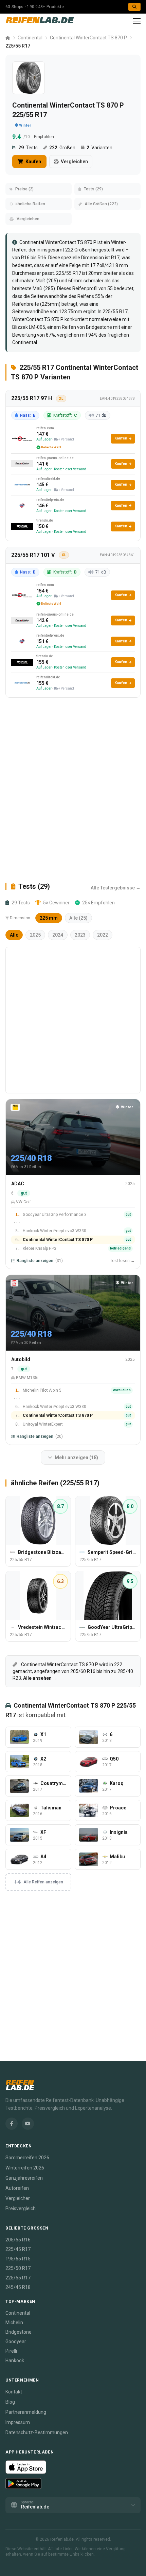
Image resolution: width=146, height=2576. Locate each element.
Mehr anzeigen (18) (76, 1458)
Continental (30, 38)
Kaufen (33, 162)
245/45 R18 (18, 2287)
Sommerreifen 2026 (27, 2158)
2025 (35, 935)
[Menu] (137, 21)
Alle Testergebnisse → (116, 888)
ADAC (18, 1184)
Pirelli (11, 2351)
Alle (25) (78, 918)
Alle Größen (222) (101, 204)
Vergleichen (74, 162)
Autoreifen (17, 2188)
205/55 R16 (18, 2240)
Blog (10, 2402)
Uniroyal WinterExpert (43, 1424)
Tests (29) (93, 189)
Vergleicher (18, 2198)
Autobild (21, 1359)
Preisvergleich (21, 2208)
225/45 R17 (18, 2249)
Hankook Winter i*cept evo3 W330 (54, 1231)
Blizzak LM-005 (29, 327)
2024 (58, 935)
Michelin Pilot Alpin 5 (42, 1390)
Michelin (14, 2323)
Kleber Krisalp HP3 (40, 1248)
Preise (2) (24, 189)
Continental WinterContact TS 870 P (88, 38)
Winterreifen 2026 (25, 2168)
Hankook (15, 2361)
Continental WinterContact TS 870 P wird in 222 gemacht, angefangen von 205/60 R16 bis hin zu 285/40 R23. (73, 1671)
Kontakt (14, 2392)
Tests (28, 148)
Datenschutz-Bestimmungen (37, 2432)
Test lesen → (122, 1261)
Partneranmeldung (26, 2412)
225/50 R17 (18, 2268)
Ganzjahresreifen (24, 2178)
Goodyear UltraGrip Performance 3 (55, 1215)
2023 (80, 935)
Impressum (18, 2422)
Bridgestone (99, 327)
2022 (103, 935)
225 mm (49, 918)
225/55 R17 (115, 312)
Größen (62, 148)
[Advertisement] (73, 790)
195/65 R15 (18, 2259)
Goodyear (16, 2342)
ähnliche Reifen (30, 204)
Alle (14, 935)
